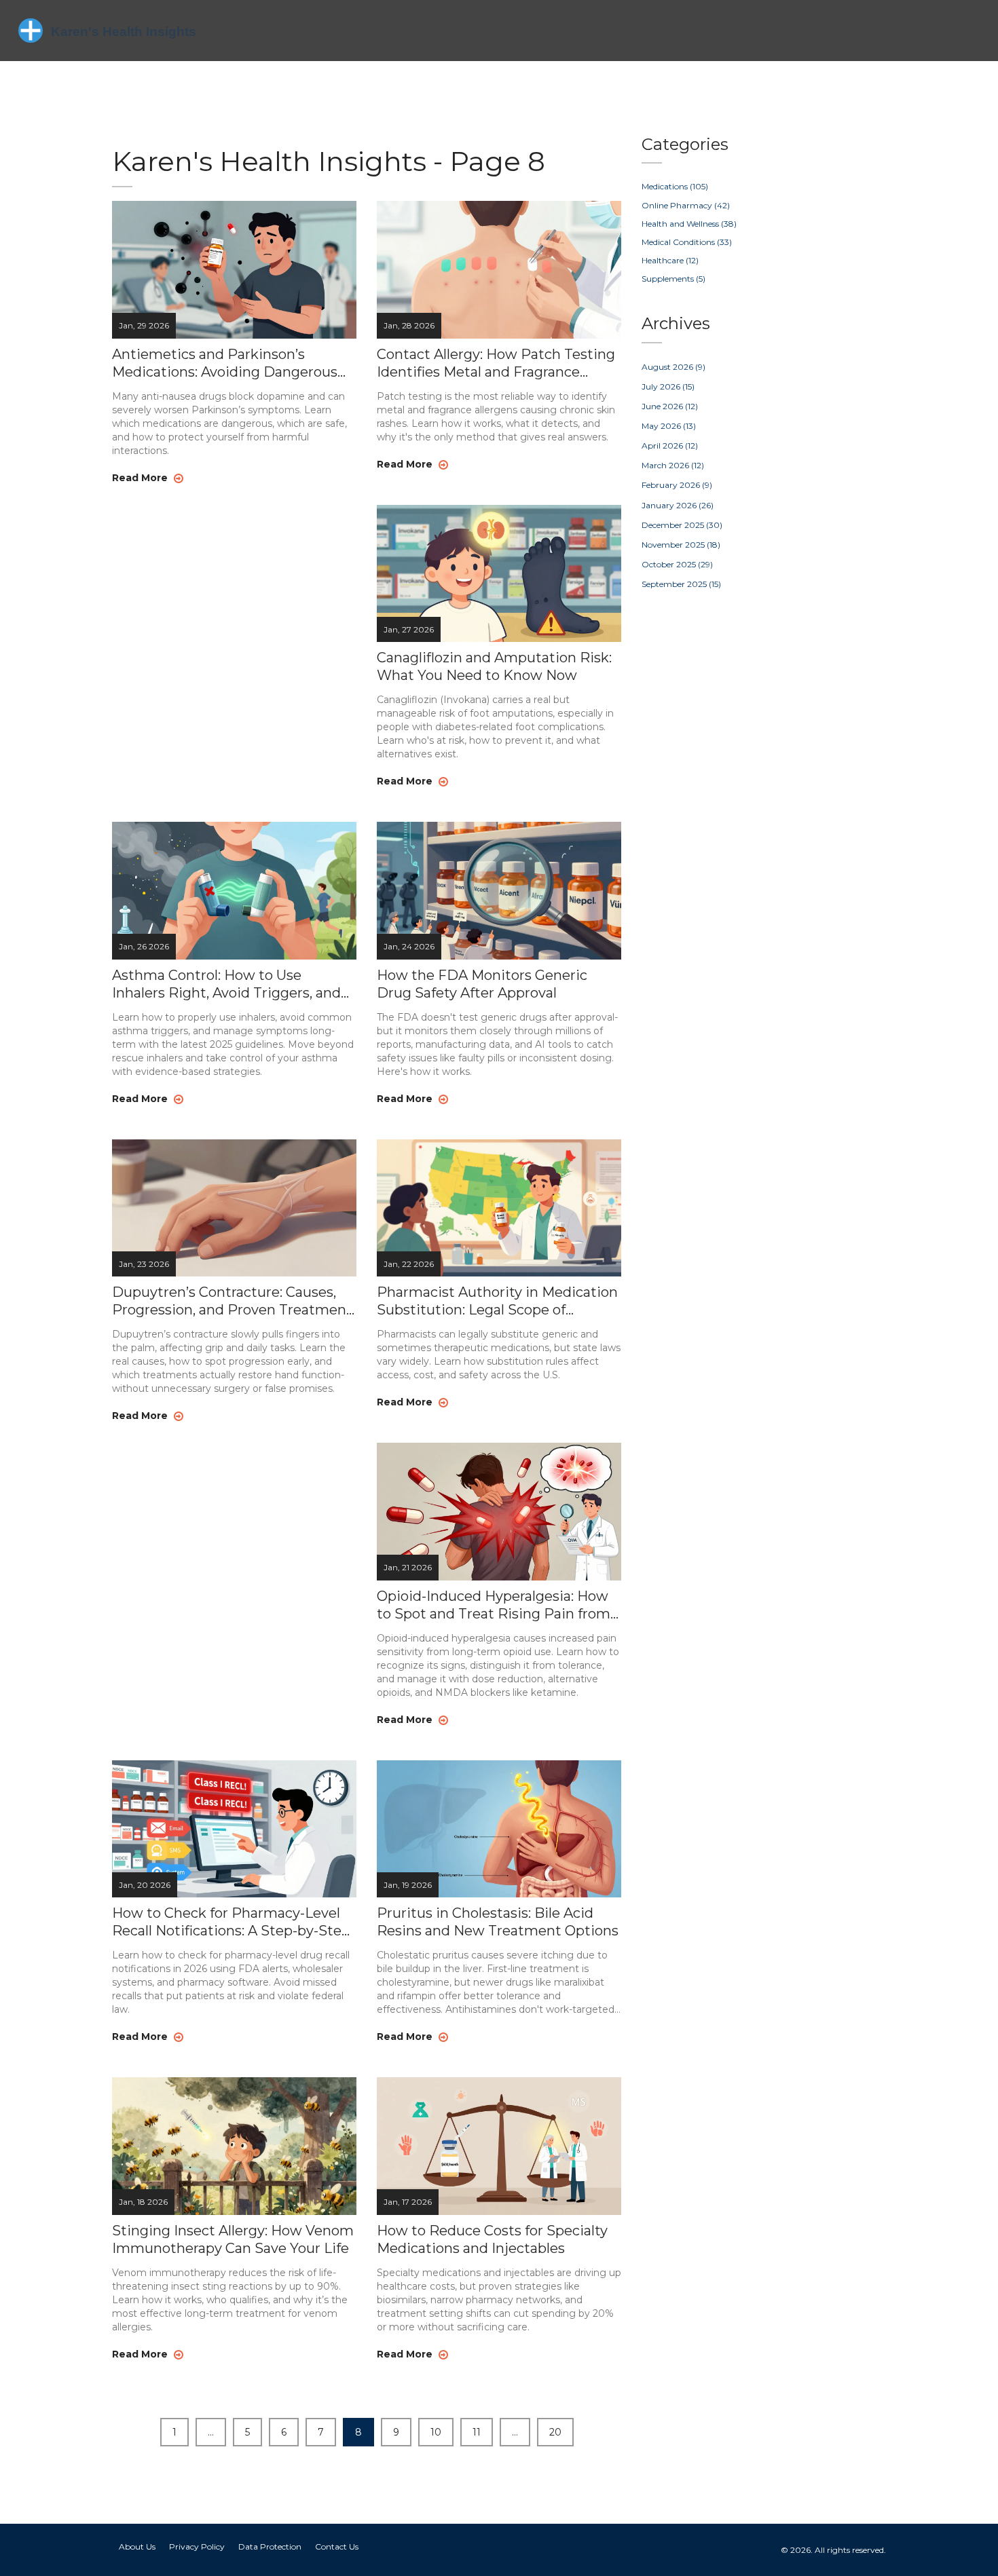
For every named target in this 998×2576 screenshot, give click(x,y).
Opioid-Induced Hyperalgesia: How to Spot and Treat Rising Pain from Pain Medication (494, 1605)
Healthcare (670, 260)
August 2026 (673, 367)
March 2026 (673, 465)
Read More (141, 478)
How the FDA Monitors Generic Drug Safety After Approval (482, 984)
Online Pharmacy (686, 205)
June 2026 (670, 406)
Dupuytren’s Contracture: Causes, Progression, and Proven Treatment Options (232, 1301)
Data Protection (270, 2546)
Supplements (673, 279)
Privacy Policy (197, 2546)
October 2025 (677, 564)
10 (436, 2432)
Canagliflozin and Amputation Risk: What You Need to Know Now (494, 666)
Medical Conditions (687, 242)
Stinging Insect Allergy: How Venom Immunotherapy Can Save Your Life (233, 2239)
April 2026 (670, 446)
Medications (675, 186)
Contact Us (337, 2546)
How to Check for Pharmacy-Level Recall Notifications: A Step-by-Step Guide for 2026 (231, 1922)
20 (555, 2432)
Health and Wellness (689, 224)
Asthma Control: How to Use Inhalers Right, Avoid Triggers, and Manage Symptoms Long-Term (226, 984)
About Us (137, 2546)
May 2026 (669, 426)
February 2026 (677, 485)
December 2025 (682, 525)
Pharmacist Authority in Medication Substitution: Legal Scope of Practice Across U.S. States (497, 1301)
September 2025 (681, 584)
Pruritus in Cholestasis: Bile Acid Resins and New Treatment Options (498, 1922)
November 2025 (681, 545)
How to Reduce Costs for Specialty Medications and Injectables (492, 2239)
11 (477, 2432)
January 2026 (678, 505)
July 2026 (668, 386)
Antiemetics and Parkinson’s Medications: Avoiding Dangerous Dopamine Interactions (225, 363)
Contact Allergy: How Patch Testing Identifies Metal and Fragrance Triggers (496, 363)
